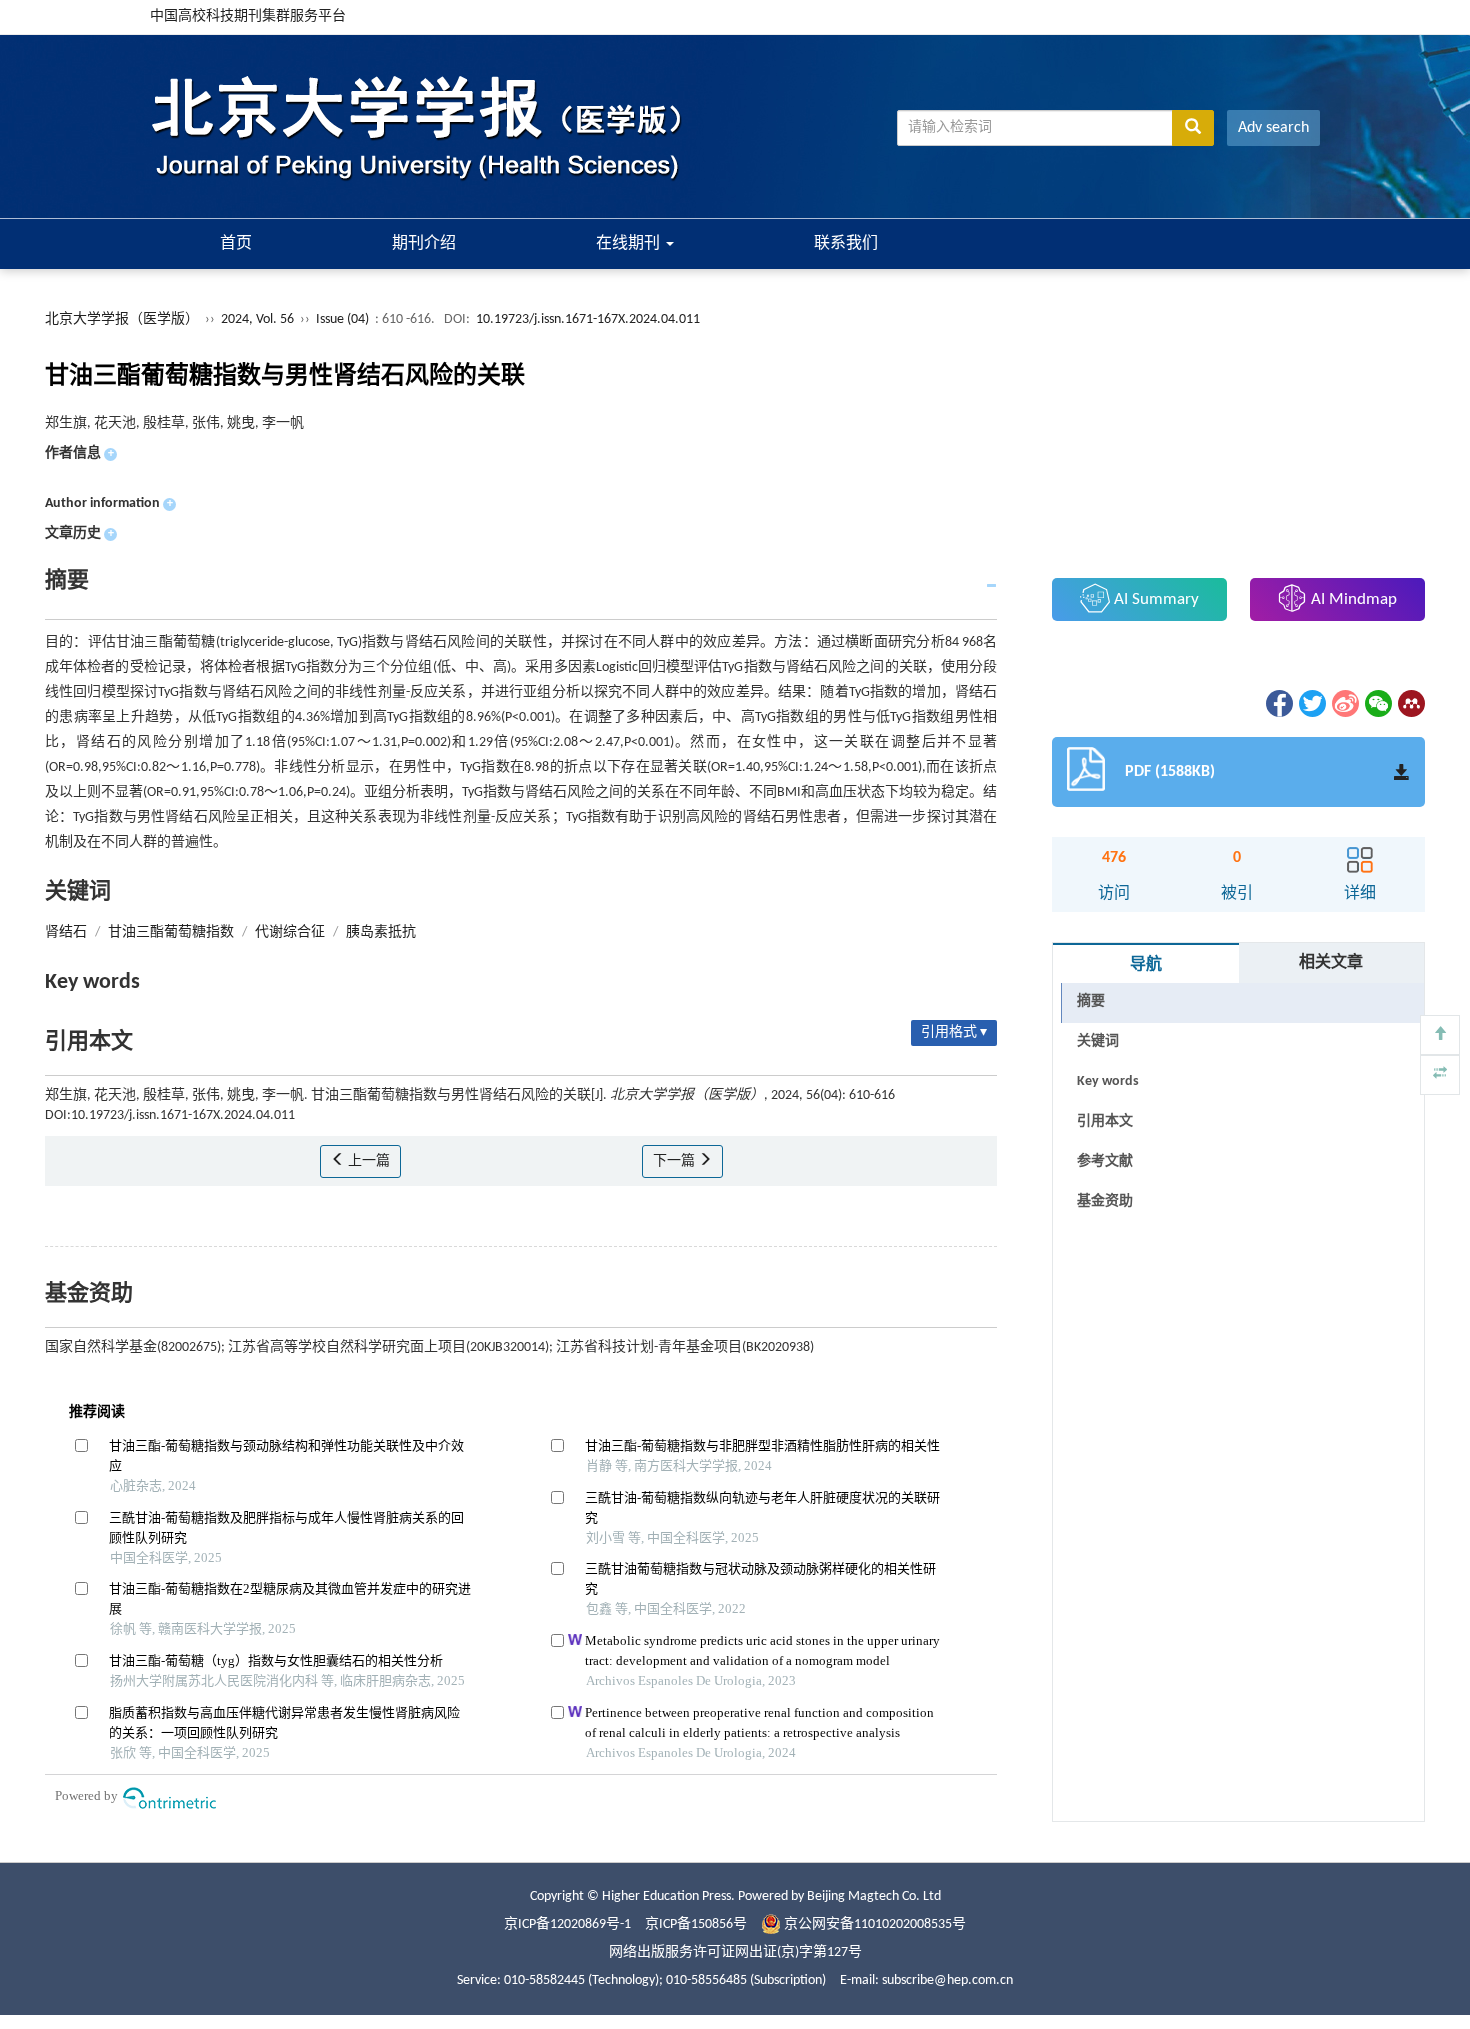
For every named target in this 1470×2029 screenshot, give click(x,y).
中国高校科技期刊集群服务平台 (248, 16)
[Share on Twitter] (1311, 703)
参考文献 (1105, 1161)
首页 (236, 244)
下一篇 (675, 1161)
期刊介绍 (424, 244)
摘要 (1091, 1001)
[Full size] (1440, 1075)
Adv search (1273, 128)
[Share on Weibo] (1344, 703)
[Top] (1440, 1035)
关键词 (1098, 1041)
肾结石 (66, 932)
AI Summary (1154, 599)
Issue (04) (342, 319)
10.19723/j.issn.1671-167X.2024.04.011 (588, 319)
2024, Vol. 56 (259, 319)
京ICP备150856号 (696, 1924)
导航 (1146, 965)
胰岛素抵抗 (381, 932)
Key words (1108, 1081)
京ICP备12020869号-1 (567, 1924)
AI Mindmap (1352, 599)
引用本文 (1105, 1121)
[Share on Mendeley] (1410, 703)
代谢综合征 (290, 932)
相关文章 (1331, 963)
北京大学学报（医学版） (122, 319)
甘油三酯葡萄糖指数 (171, 932)
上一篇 (367, 1161)
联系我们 (846, 244)
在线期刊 (630, 244)
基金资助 (1105, 1201)
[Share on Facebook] (1278, 703)
